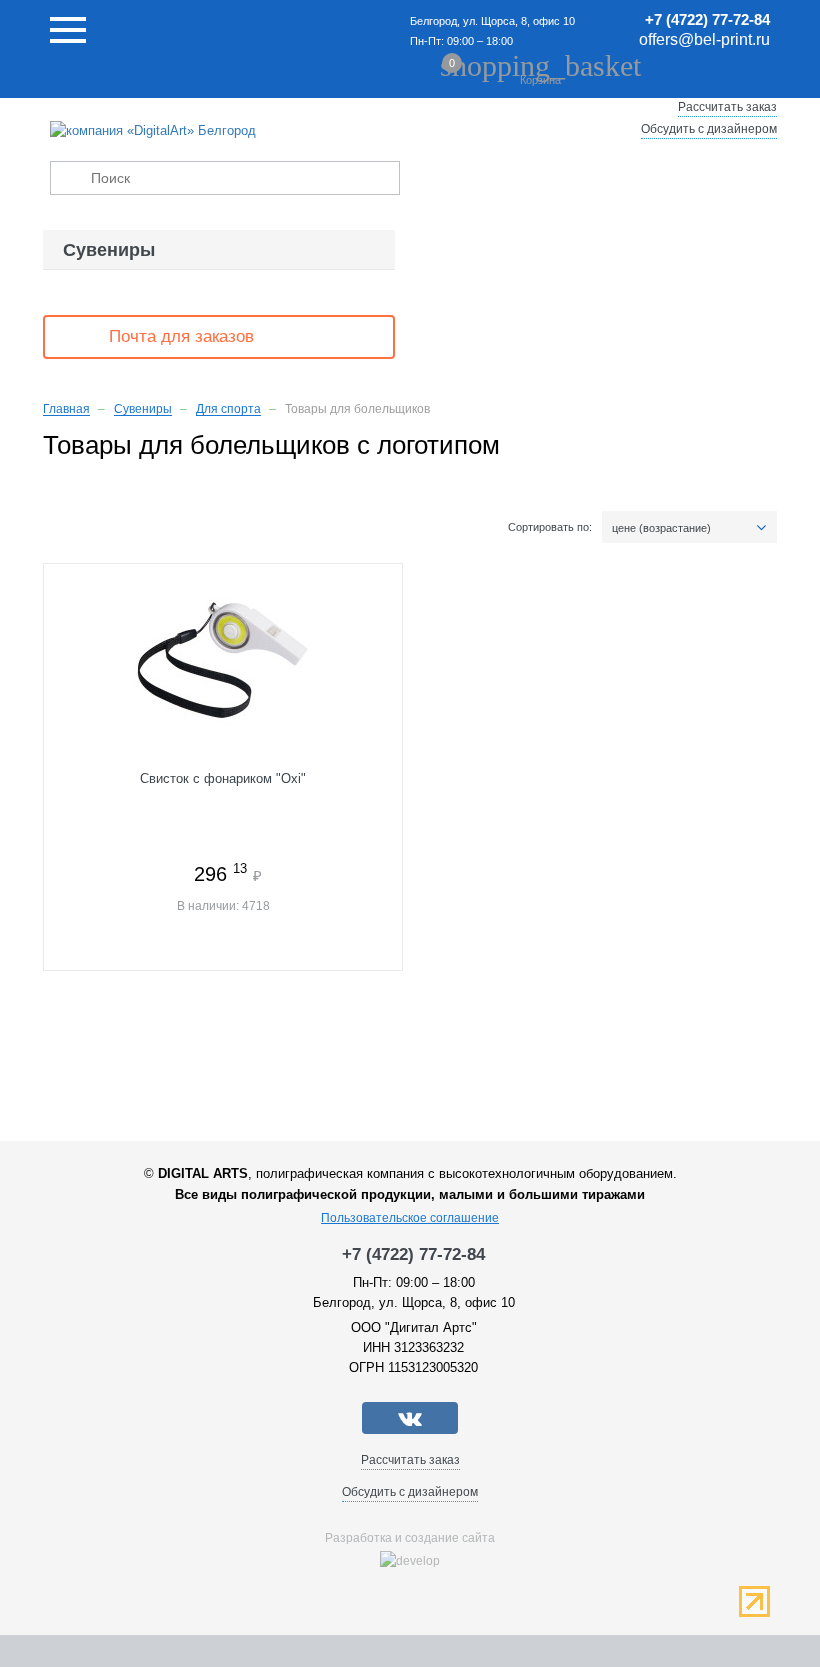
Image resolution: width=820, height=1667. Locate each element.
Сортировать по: (550, 527)
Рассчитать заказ (727, 107)
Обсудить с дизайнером (709, 129)
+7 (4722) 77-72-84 (707, 19)
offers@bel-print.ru (704, 39)
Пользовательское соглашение (410, 1218)
